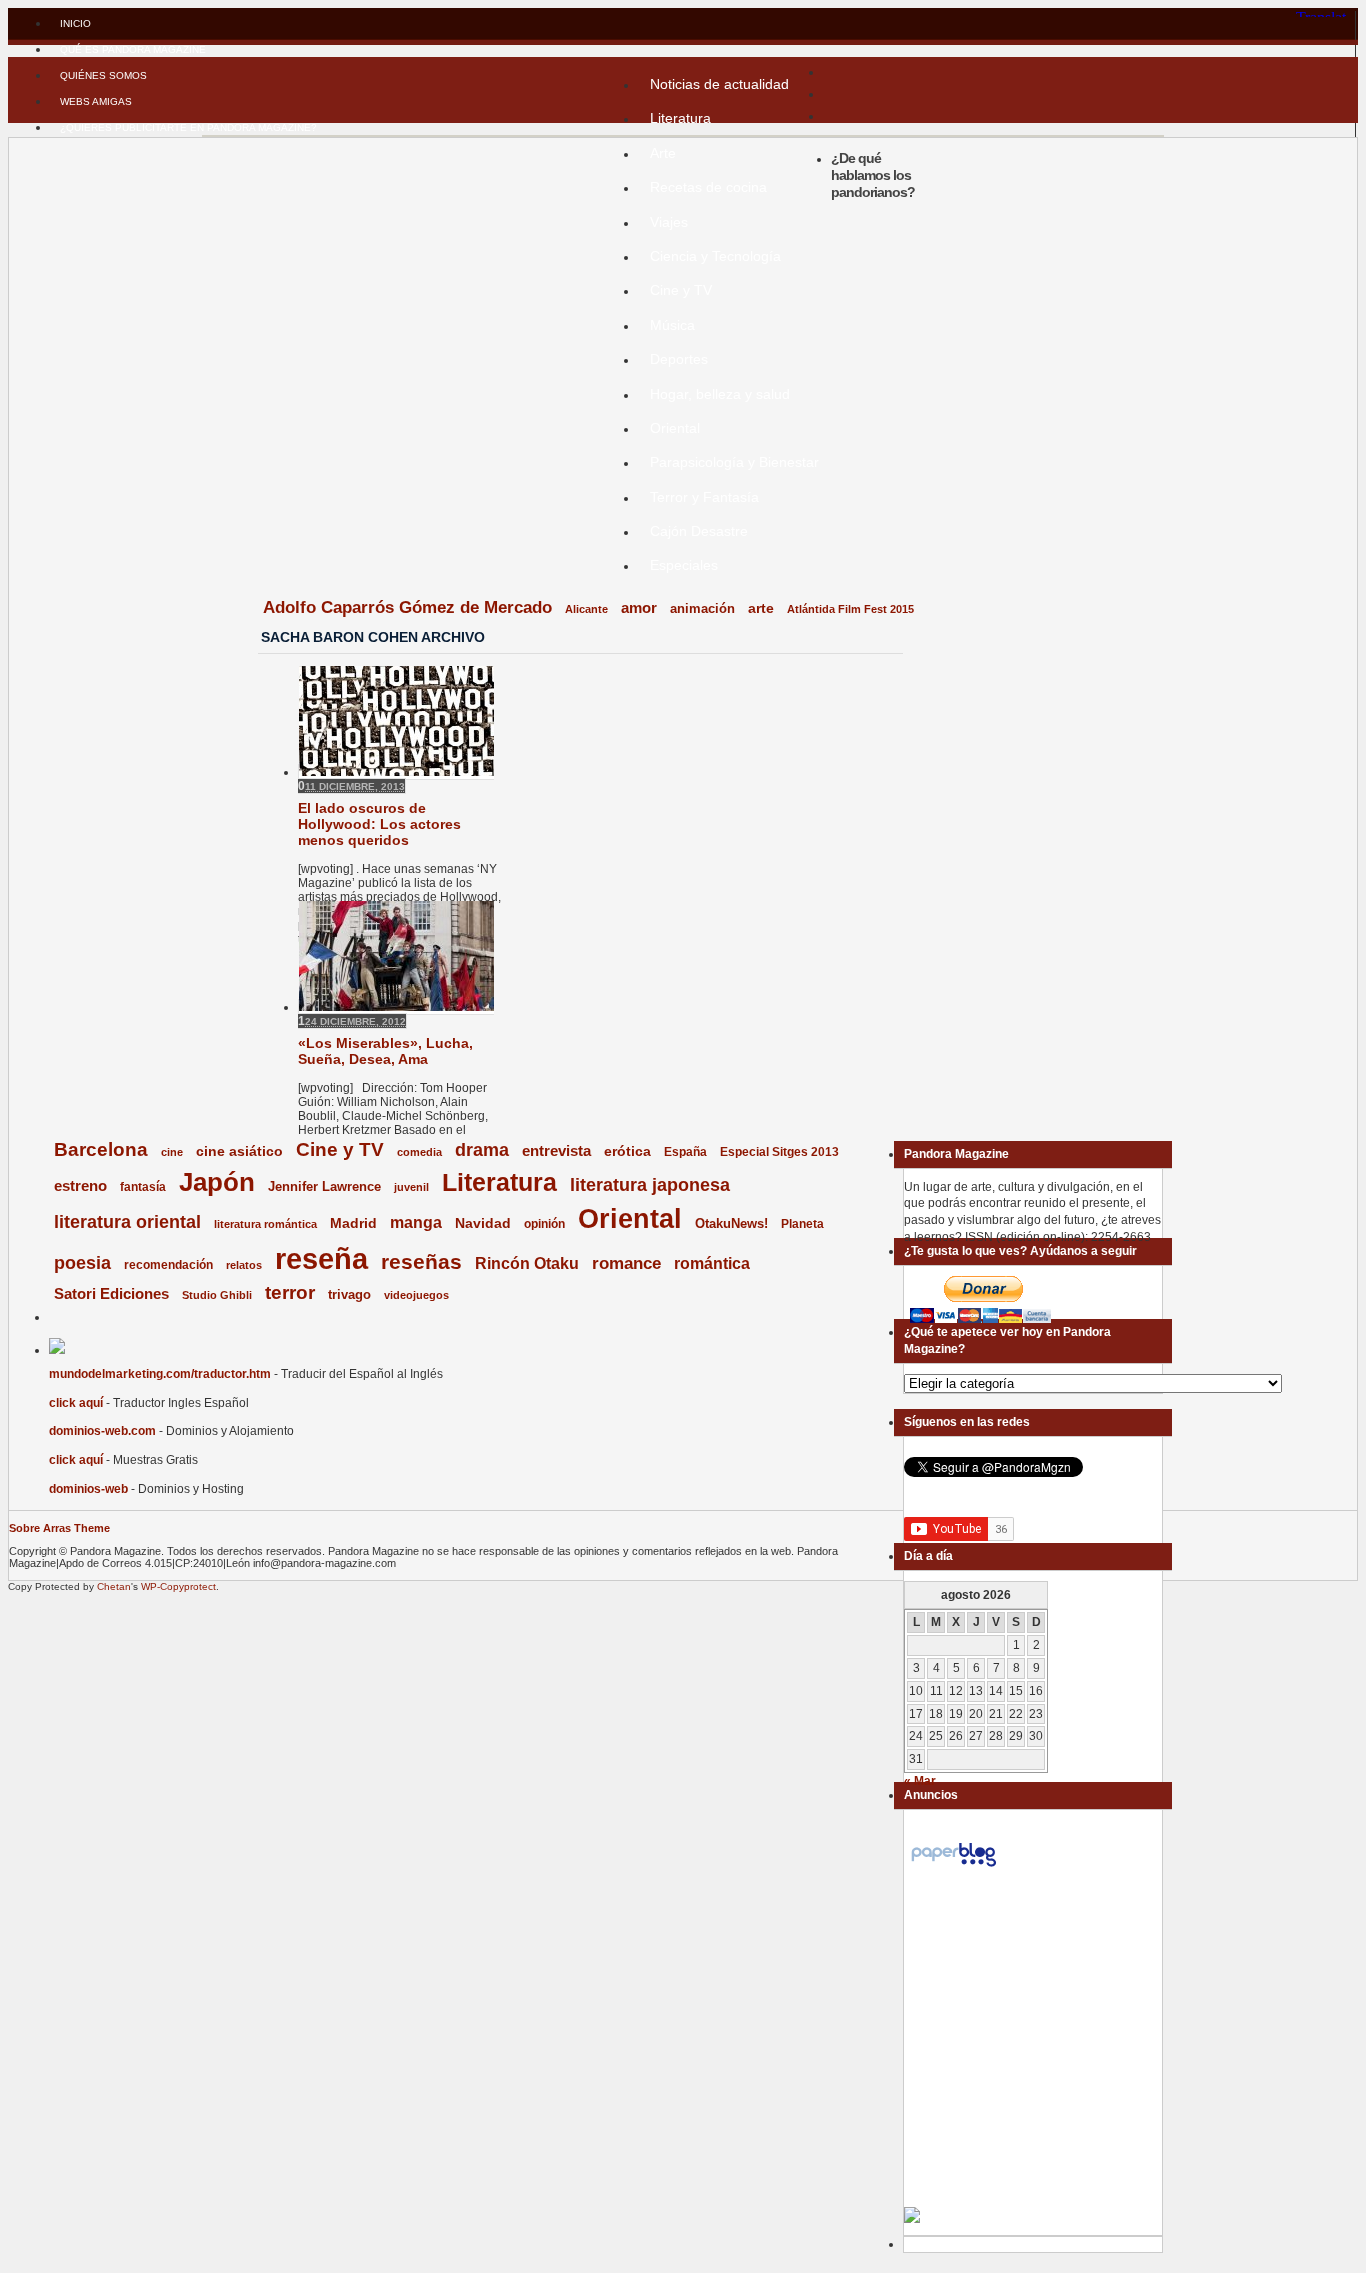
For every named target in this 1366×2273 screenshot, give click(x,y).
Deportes (679, 359)
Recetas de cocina (708, 187)
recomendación (168, 1265)
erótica (627, 1151)
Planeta (802, 1224)
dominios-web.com (102, 1431)
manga (416, 1222)
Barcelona (101, 1149)
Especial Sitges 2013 (779, 1152)
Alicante (586, 609)
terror (290, 1292)
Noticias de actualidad (719, 84)
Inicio (75, 23)
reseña (321, 1258)
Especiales (684, 565)
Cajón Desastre (699, 531)
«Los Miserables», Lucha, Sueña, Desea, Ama (385, 1051)
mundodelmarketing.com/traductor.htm (160, 1374)
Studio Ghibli (217, 1295)
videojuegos (416, 1295)
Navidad (483, 1223)
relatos (244, 1265)
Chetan (114, 1586)
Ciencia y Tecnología (715, 256)
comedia (419, 1152)
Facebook (250, 637)
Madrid (353, 1223)
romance (626, 1263)
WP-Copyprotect (178, 1586)
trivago (349, 1294)
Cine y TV (681, 290)
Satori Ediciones (111, 1294)
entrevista (556, 1151)
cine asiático (239, 1151)
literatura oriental (127, 1221)
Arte (663, 153)
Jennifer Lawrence (324, 1186)
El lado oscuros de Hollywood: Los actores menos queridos (379, 824)
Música (672, 325)
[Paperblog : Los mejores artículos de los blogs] (953, 1867)
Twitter (250, 621)
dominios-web (88, 1489)
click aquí (76, 1403)
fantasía (143, 1187)
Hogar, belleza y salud (720, 394)
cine (172, 1152)
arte (761, 608)
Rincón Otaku (527, 1263)
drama (482, 1150)
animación (702, 608)
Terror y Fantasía (704, 497)
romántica (712, 1263)
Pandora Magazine (407, 147)
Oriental (675, 428)
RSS (250, 605)
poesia (82, 1263)
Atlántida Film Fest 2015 (850, 609)
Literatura (680, 118)
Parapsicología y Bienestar (734, 462)
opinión (544, 1223)
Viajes (669, 222)
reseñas (421, 1261)
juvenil (411, 1187)
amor (639, 607)
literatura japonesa (650, 1185)
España (685, 1152)
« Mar (920, 1781)
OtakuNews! (731, 1223)
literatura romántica (265, 1224)
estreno (80, 1185)
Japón (217, 1182)
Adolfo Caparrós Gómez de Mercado (407, 607)
